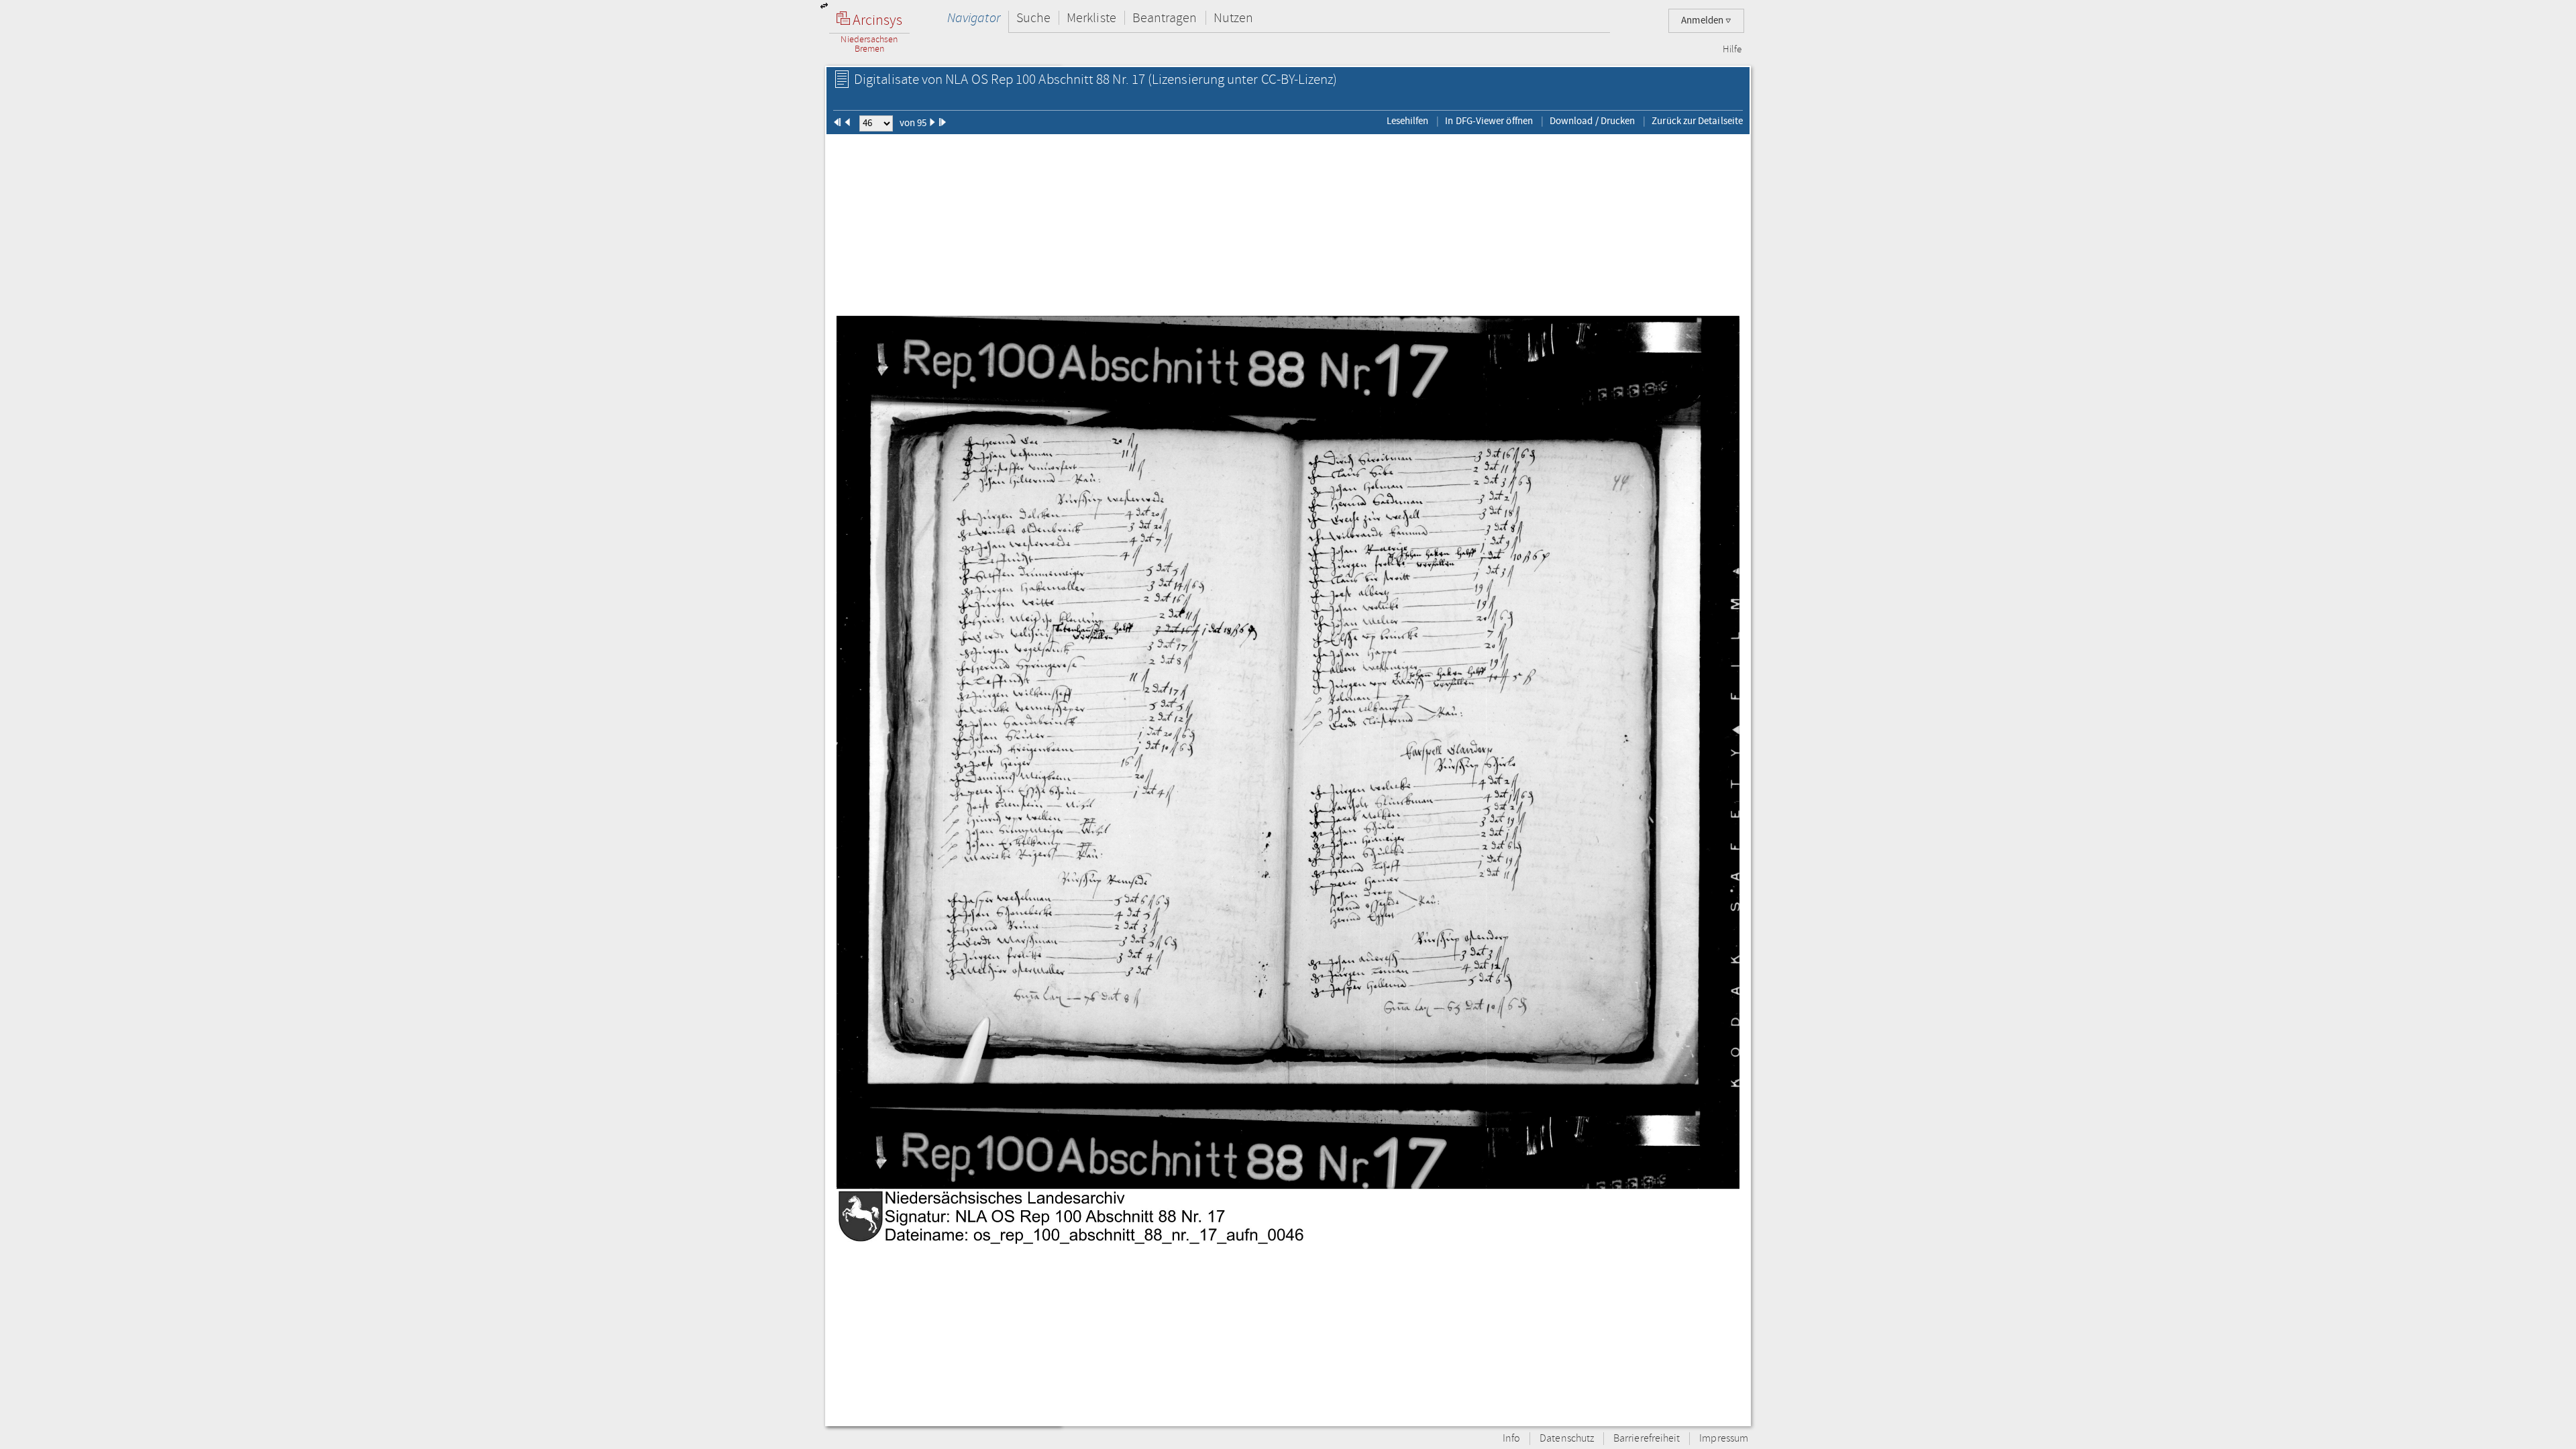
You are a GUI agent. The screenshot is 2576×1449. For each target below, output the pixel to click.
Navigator (974, 18)
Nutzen (1233, 18)
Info (1511, 1439)
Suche (1033, 18)
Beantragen (1165, 18)
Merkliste (1091, 18)
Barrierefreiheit (1647, 1439)
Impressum (1724, 1439)
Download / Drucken (1592, 121)
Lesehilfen (1408, 121)
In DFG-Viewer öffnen (1489, 121)
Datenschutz (1567, 1439)
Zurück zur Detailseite (1697, 121)
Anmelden (1703, 20)
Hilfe (1732, 50)
